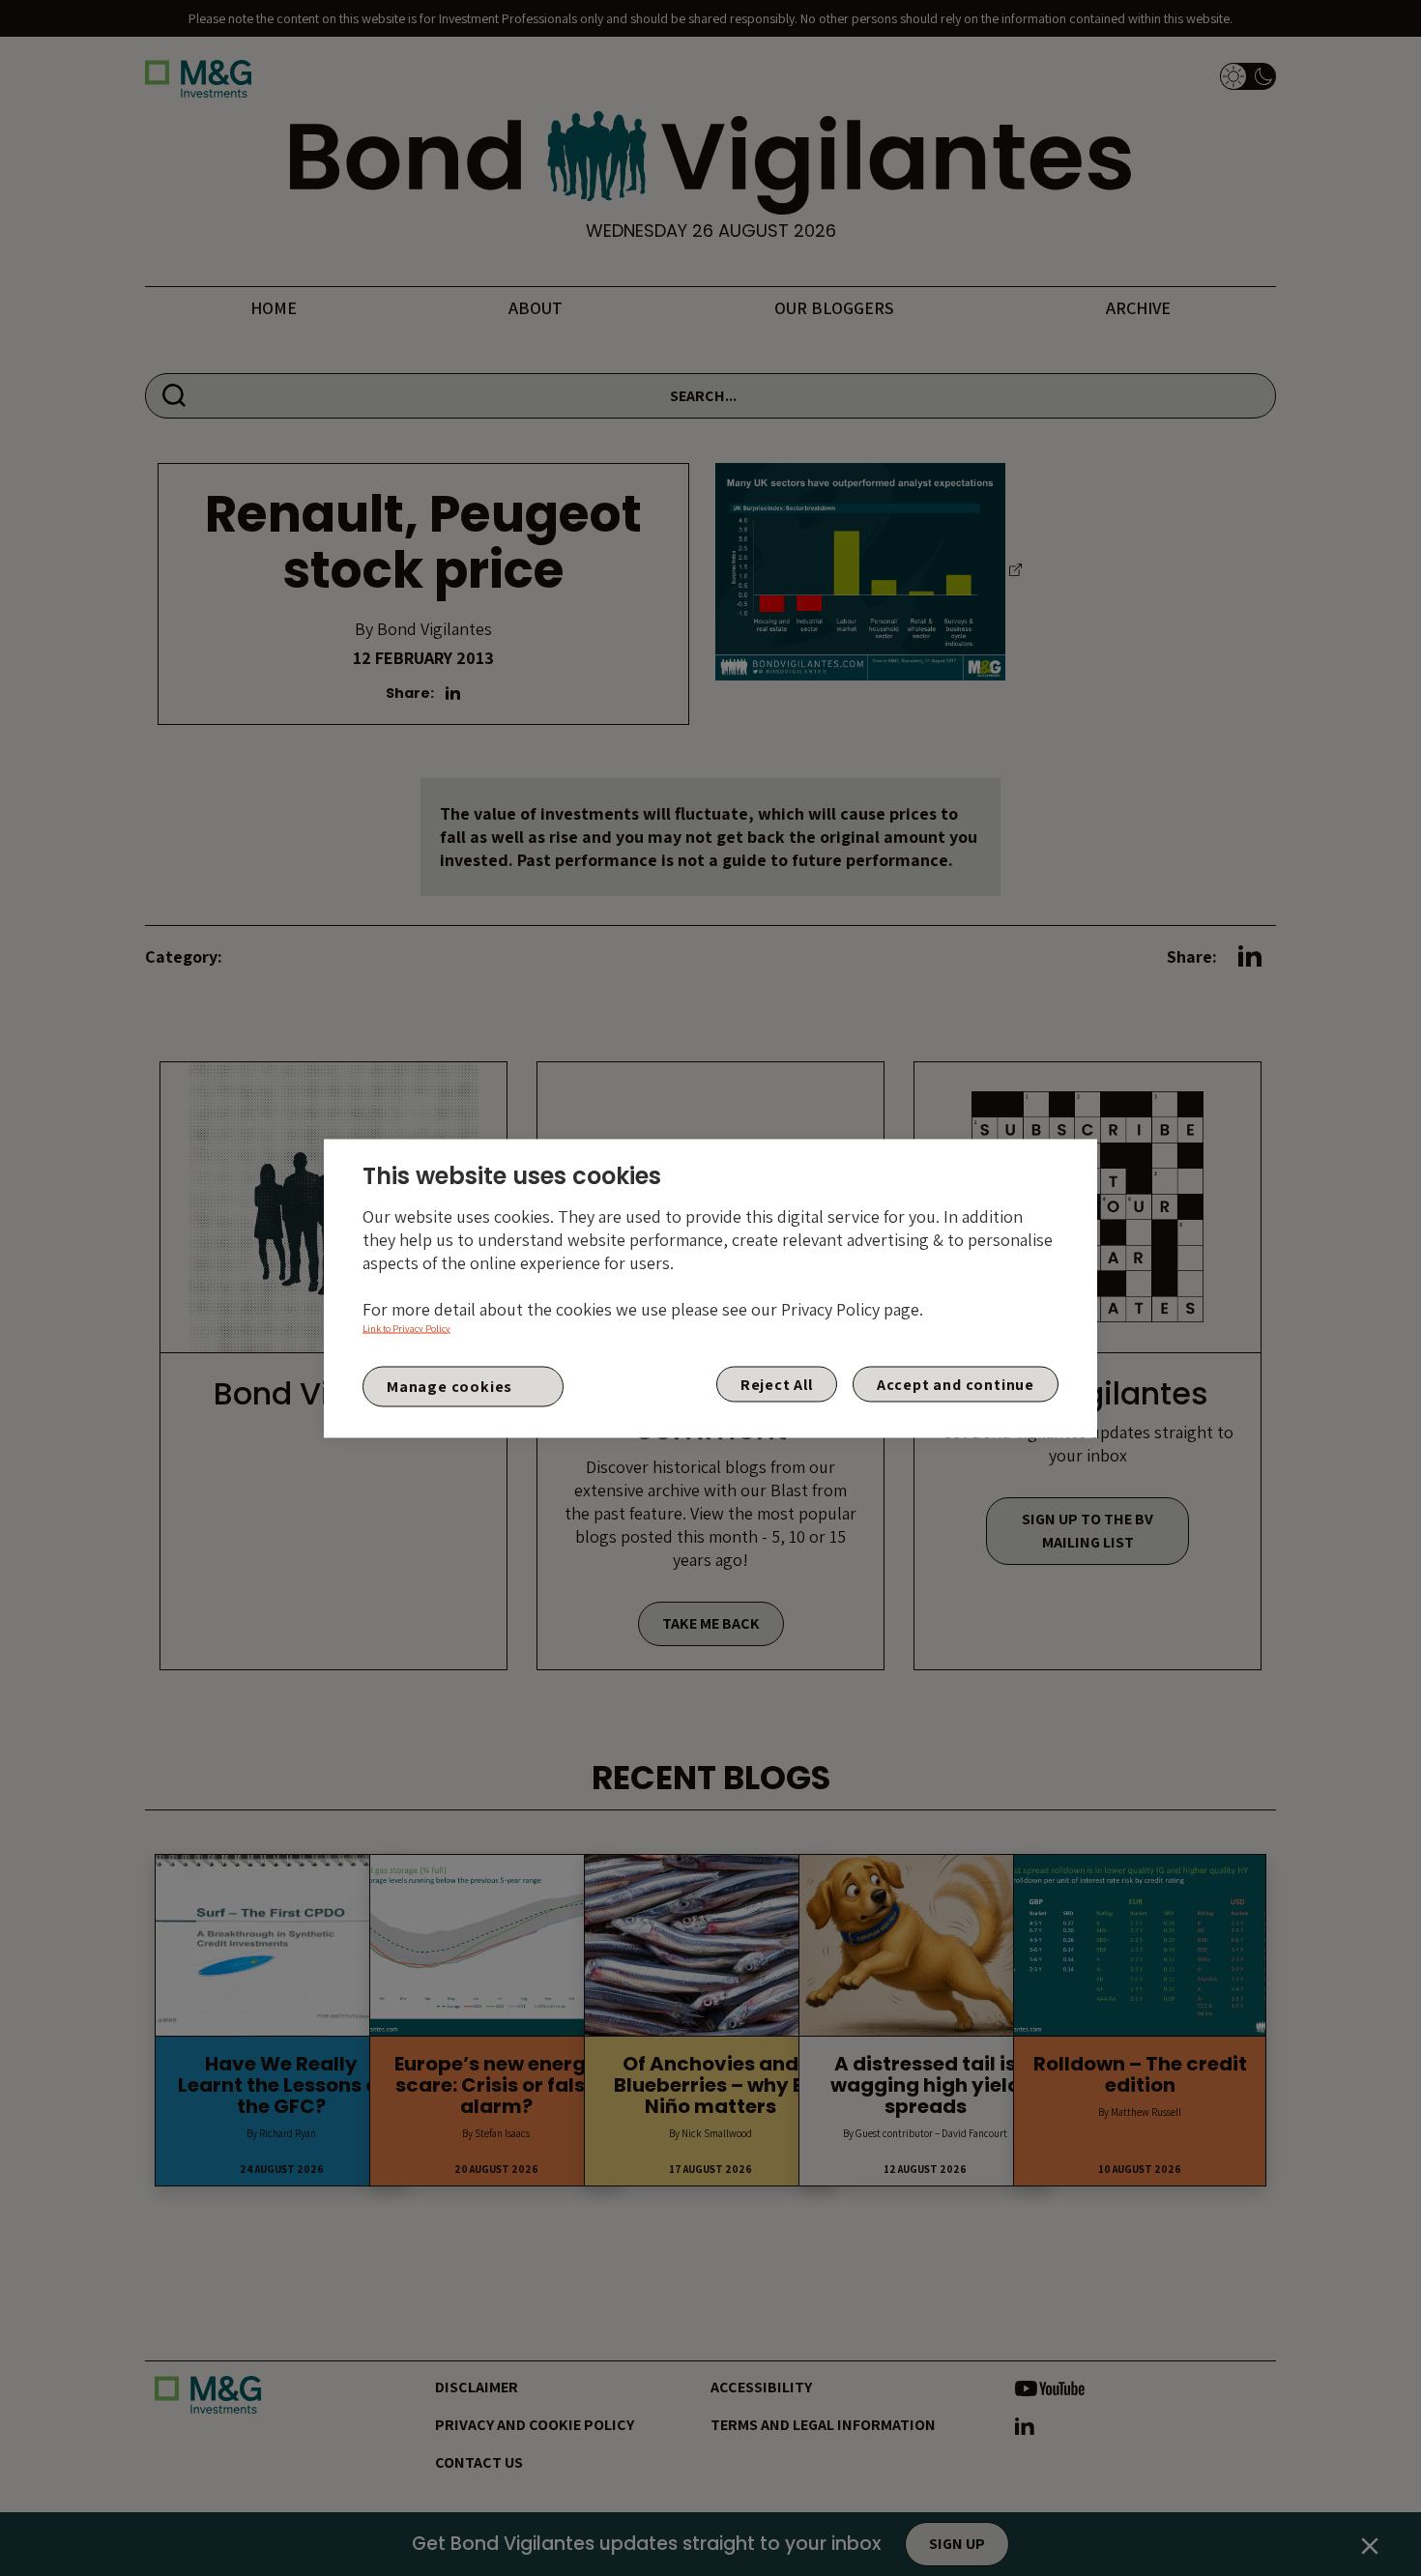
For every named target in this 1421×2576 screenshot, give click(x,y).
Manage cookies (449, 1387)
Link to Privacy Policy (406, 1328)
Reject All (777, 1384)
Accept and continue (956, 1384)
